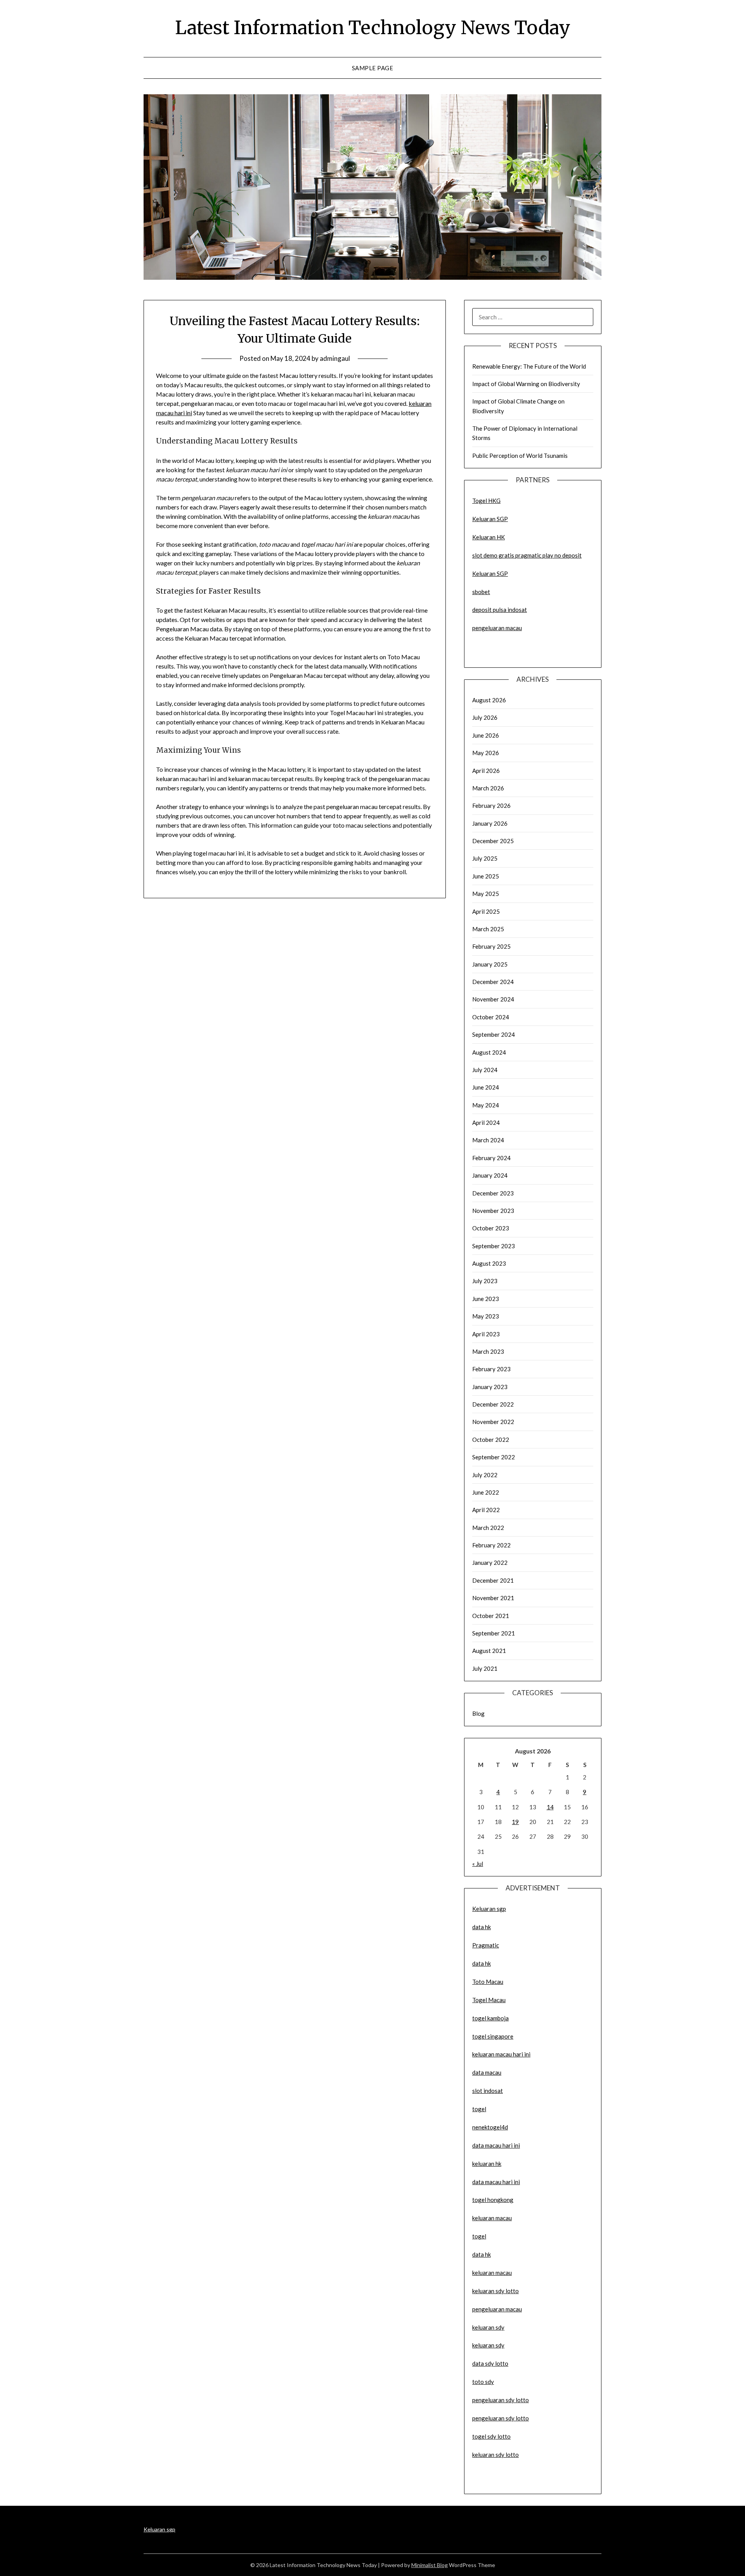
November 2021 (493, 1598)
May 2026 (486, 753)
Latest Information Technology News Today (373, 28)
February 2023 (491, 1369)
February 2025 (491, 946)
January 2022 (490, 1563)
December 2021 (493, 1580)
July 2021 (485, 1668)
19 (515, 1822)
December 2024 (493, 982)
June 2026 (486, 735)
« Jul (478, 1864)
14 (550, 1807)
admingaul (335, 358)
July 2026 (485, 717)
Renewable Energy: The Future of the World (529, 366)
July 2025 (485, 858)
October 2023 (491, 1228)
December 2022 (493, 1404)
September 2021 (494, 1633)
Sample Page (373, 68)
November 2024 (493, 999)
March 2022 (488, 1528)
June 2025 (486, 876)
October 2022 (491, 1440)
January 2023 (490, 1387)
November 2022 (493, 1422)
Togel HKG (486, 501)
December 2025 (493, 841)
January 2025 (490, 964)
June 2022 (486, 1492)
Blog (478, 1713)
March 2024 (488, 1140)
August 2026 (489, 700)
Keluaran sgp (489, 1909)
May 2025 (486, 894)
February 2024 (491, 1158)
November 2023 (493, 1211)
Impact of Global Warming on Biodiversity (526, 384)
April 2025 (486, 911)
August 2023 (489, 1263)
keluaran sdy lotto (496, 2455)
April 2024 (486, 1123)
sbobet (481, 592)
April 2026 (486, 771)
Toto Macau (488, 1982)
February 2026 (491, 806)
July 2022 (485, 1475)
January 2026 (490, 823)
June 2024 (486, 1087)
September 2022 (494, 1457)
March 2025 (488, 929)
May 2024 (486, 1105)
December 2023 (493, 1193)
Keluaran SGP (490, 519)
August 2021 (489, 1651)
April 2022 (486, 1510)
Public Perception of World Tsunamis (520, 456)
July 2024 (485, 1070)
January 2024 (490, 1175)
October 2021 (491, 1616)
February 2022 (491, 1545)
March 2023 (488, 1351)
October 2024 (491, 1017)
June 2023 (486, 1299)
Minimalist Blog (430, 2565)
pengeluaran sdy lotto (501, 2418)
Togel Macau (489, 2000)
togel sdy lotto (491, 2436)
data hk (482, 1927)
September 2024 (494, 1034)
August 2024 (489, 1052)
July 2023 (485, 1281)
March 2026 (488, 788)
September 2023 (494, 1246)
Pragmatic (486, 1945)
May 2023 (486, 1316)
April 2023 (486, 1334)
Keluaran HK (489, 537)
